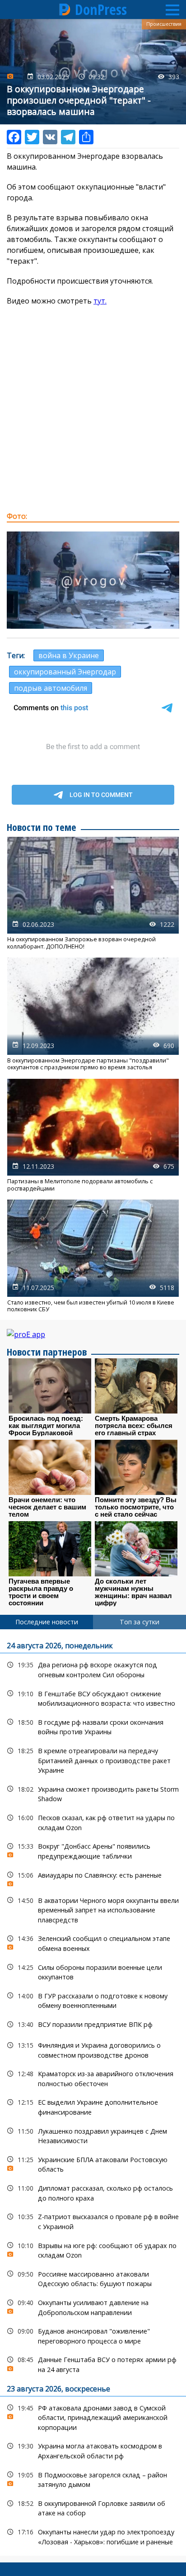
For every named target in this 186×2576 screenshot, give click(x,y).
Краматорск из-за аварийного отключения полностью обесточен (93, 2078)
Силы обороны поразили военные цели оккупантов (93, 1971)
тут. (100, 301)
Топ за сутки (139, 1622)
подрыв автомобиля (51, 688)
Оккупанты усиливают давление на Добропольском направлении (93, 2306)
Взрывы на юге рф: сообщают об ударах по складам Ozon (93, 2249)
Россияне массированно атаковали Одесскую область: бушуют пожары (93, 2278)
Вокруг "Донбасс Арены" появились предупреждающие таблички (93, 1850)
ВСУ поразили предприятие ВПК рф (93, 2024)
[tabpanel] (93, 2092)
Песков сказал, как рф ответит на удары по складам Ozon (93, 1822)
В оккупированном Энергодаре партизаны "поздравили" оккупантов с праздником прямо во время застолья (93, 1014)
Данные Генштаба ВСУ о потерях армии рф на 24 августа (93, 2363)
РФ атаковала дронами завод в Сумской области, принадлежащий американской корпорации (93, 2417)
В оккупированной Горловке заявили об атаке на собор (93, 2507)
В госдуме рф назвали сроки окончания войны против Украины (93, 1726)
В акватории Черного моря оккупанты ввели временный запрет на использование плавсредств (93, 1909)
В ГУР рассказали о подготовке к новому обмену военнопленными (93, 2000)
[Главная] (65, 9)
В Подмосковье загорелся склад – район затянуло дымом (93, 2479)
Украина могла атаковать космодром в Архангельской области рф (93, 2450)
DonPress (101, 9)
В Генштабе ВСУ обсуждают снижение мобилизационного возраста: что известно (93, 1698)
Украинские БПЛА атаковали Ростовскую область (93, 2163)
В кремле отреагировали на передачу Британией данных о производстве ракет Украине (93, 1760)
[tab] (46, 1622)
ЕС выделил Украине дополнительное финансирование (93, 2106)
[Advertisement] (93, 408)
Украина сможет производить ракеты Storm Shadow (93, 1793)
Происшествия (164, 24)
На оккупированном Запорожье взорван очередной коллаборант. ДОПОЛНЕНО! (93, 893)
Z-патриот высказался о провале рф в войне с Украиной (93, 2220)
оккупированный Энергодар (65, 672)
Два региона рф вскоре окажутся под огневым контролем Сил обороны (93, 1669)
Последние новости (47, 1622)
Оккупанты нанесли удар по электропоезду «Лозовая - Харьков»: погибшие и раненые (93, 2536)
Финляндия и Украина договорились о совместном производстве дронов (93, 2049)
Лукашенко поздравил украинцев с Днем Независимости (93, 2135)
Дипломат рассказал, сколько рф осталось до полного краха (93, 2192)
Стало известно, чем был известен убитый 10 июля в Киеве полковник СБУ (93, 1256)
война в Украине (69, 655)
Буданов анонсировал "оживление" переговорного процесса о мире (93, 2335)
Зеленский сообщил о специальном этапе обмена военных (93, 1942)
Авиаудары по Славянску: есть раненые (93, 1877)
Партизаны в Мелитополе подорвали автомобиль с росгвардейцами (93, 1135)
